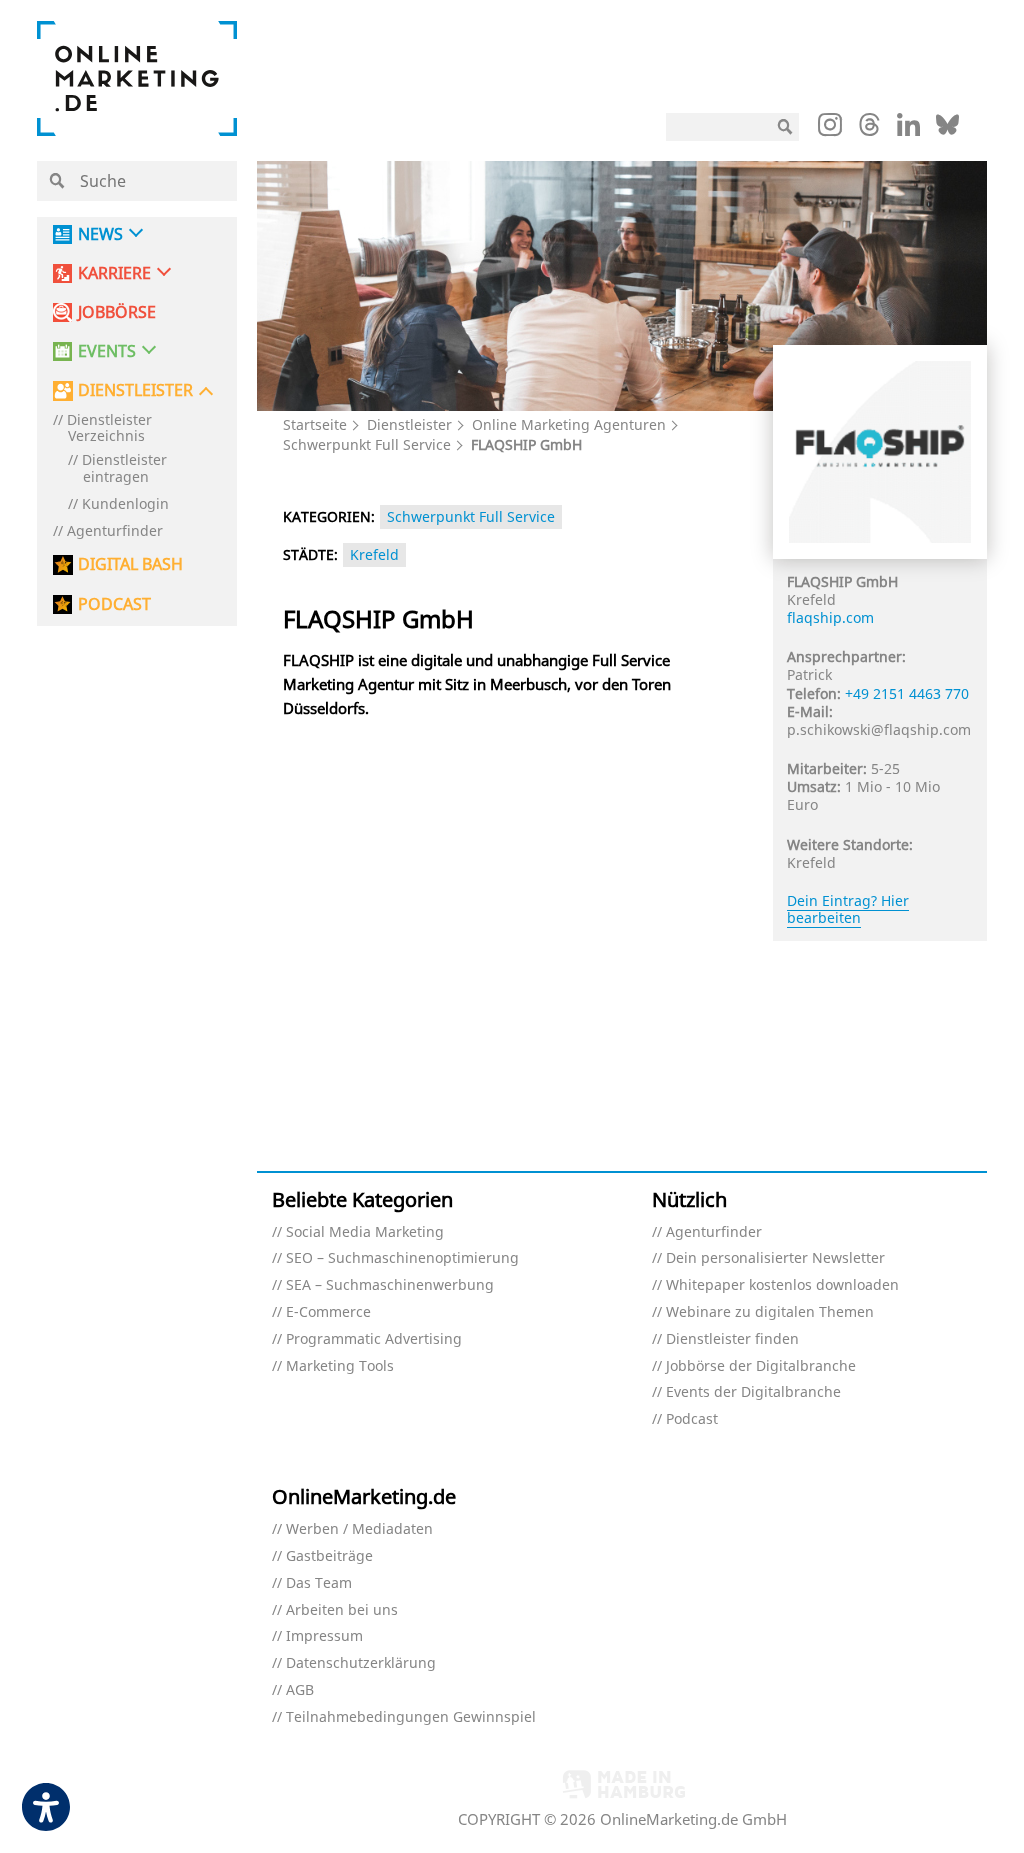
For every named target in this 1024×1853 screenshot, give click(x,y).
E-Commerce (328, 1312)
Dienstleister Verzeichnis (109, 429)
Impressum (324, 1636)
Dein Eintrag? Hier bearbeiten (848, 909)
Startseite (315, 424)
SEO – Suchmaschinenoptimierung (402, 1258)
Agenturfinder (115, 531)
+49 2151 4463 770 (907, 693)
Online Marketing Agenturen (569, 424)
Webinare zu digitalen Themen (770, 1312)
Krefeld (374, 554)
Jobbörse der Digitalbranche (761, 1366)
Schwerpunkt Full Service (367, 444)
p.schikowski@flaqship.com (879, 729)
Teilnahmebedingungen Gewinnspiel (411, 1717)
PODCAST (114, 604)
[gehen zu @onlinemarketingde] (869, 130)
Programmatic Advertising (374, 1339)
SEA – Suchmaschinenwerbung (390, 1285)
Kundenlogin (125, 504)
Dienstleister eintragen (124, 469)
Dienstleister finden (732, 1339)
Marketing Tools (340, 1366)
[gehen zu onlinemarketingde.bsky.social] (947, 130)
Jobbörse (117, 312)
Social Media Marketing (365, 1232)
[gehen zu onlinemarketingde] (830, 129)
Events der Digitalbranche (753, 1392)
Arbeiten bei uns (342, 1610)
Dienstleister (409, 424)
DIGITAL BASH (130, 564)
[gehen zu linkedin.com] (908, 130)
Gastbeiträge (329, 1556)
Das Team (319, 1583)
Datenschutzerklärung (361, 1663)
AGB (300, 1690)
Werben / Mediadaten (359, 1529)
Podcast (692, 1419)
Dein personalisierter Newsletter (775, 1258)
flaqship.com (830, 617)
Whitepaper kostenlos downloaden (782, 1285)
